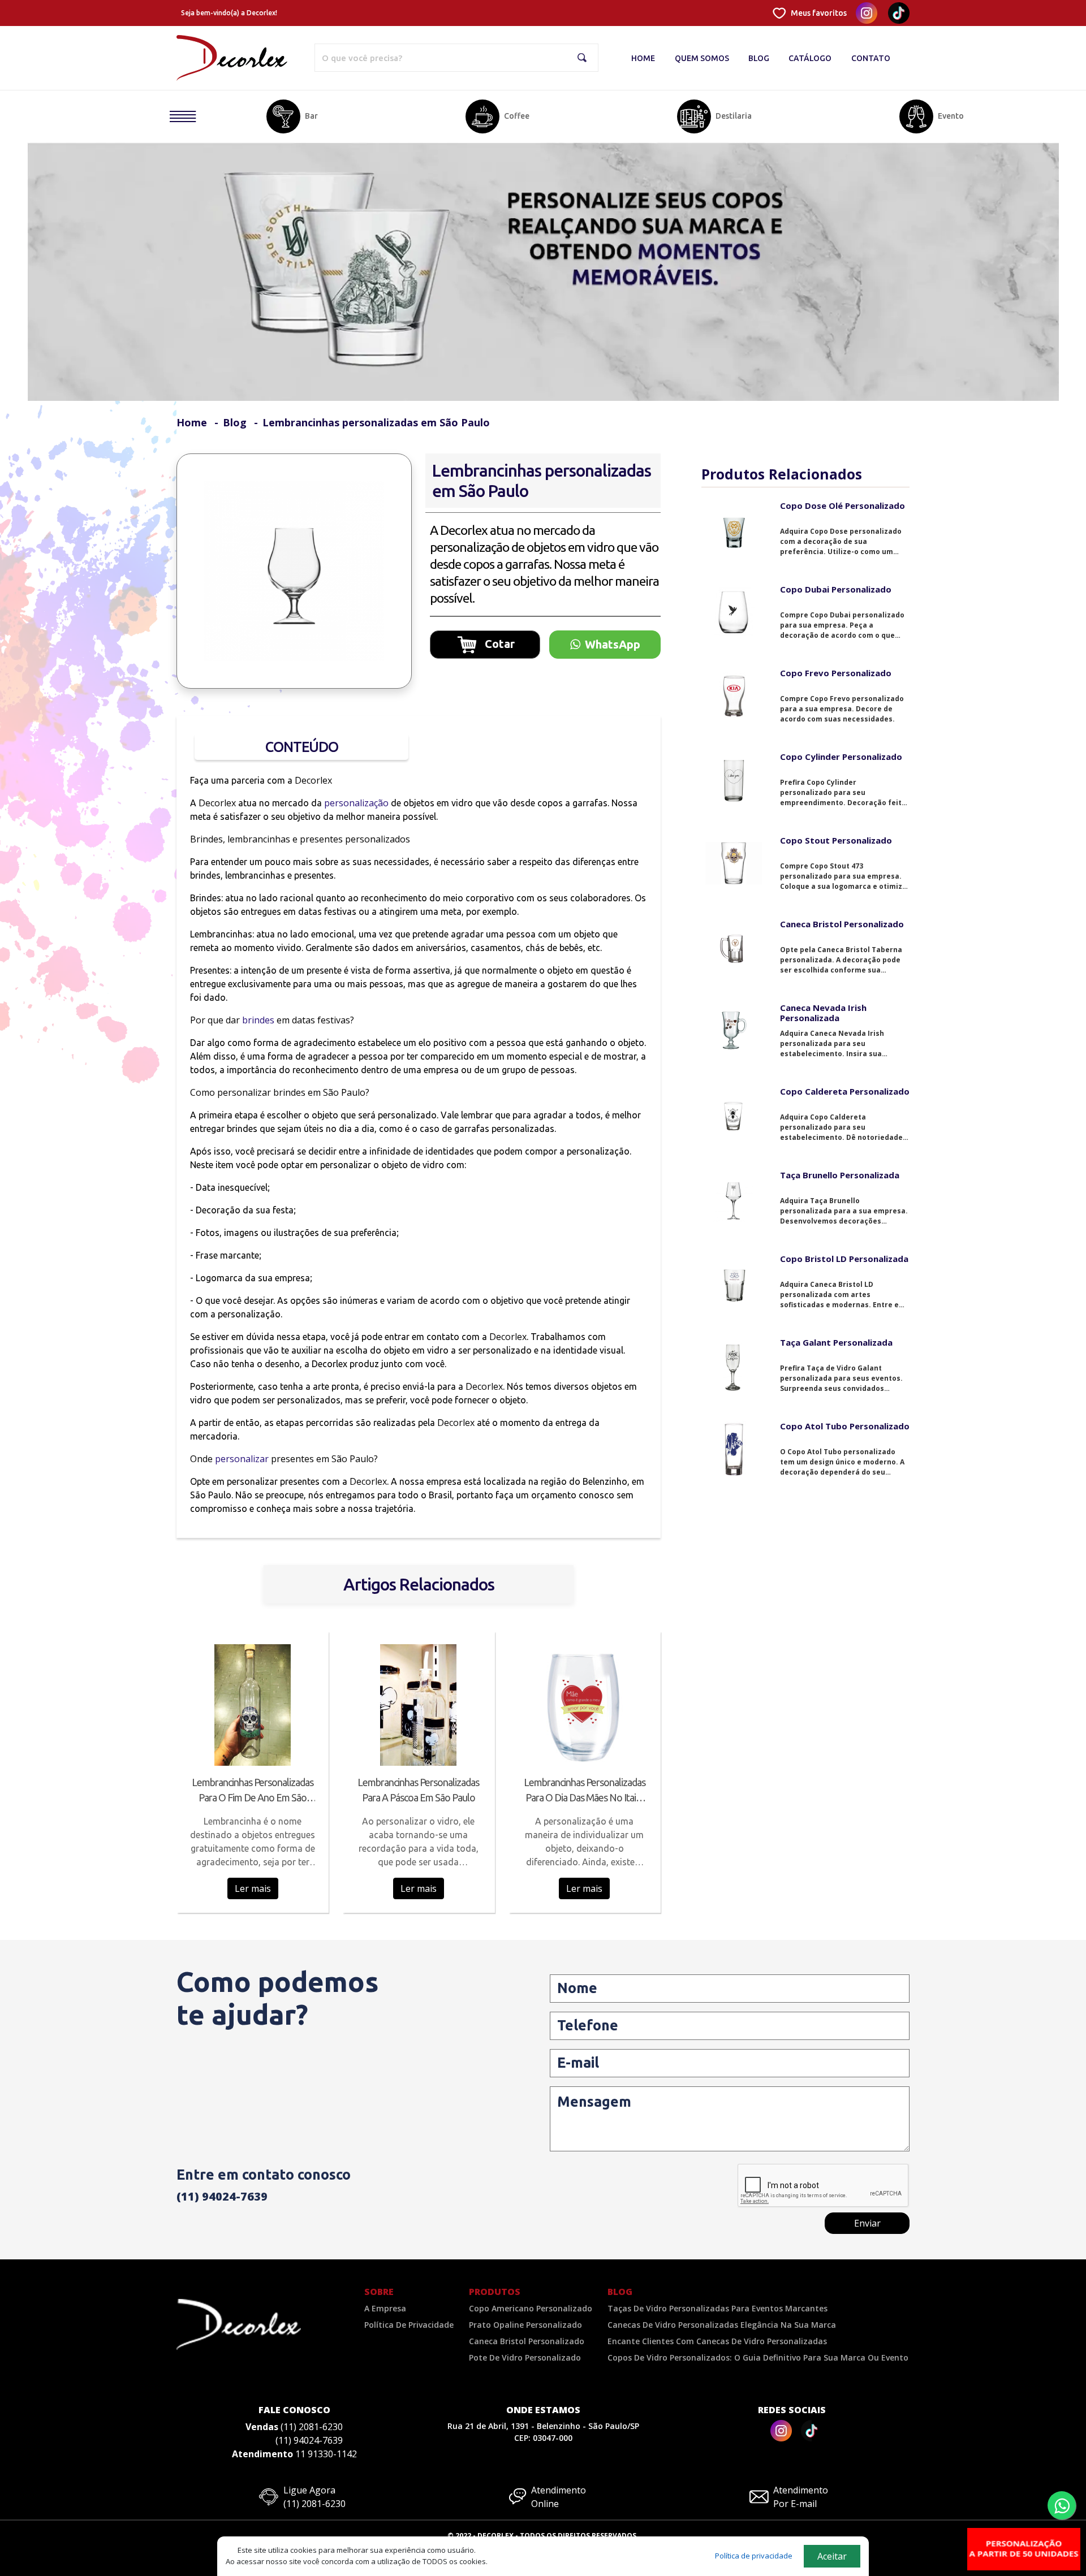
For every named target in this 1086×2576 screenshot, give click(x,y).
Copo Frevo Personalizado (836, 673)
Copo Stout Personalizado (836, 840)
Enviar (867, 2223)
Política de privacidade (754, 2556)
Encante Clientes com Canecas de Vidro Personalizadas (717, 2341)
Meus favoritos (819, 13)
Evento (951, 116)
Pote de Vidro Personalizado (525, 2357)
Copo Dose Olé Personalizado (842, 505)
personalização (356, 803)
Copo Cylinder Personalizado (841, 757)
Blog (759, 58)
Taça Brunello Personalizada (840, 1175)
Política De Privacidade (409, 2325)
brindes (258, 1020)
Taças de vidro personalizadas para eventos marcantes (717, 2308)
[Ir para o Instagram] (781, 2431)
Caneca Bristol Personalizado (842, 924)
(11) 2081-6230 (312, 2427)
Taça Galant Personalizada (836, 1342)
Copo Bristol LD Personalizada (844, 1259)
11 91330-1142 (326, 2454)
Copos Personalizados (172, 140)
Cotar (498, 643)
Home (643, 58)
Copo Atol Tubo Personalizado (845, 1426)
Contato (871, 58)
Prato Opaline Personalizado (525, 2325)
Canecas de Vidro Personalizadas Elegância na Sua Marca (722, 2325)
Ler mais (253, 1888)
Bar (311, 116)
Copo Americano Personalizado (531, 2308)
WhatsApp (613, 644)
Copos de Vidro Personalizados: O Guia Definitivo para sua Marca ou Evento (758, 2357)
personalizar (242, 1459)
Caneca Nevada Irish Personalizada (823, 1013)
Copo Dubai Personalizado (836, 589)
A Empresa (385, 2308)
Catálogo (810, 58)
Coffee (517, 116)
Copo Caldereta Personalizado (845, 1091)
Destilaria (734, 116)
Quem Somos (702, 58)
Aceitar (832, 2556)
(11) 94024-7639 (222, 2196)
